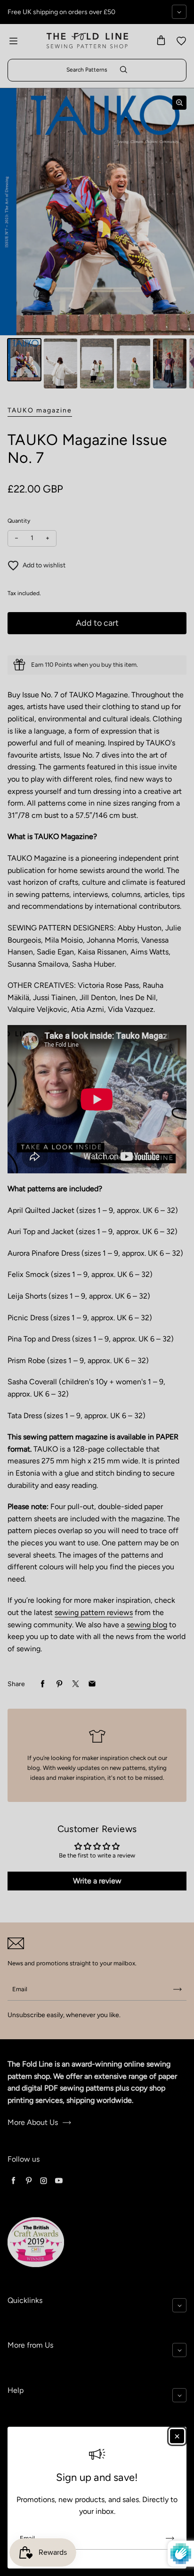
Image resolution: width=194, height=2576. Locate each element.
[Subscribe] (170, 2538)
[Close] (177, 2436)
